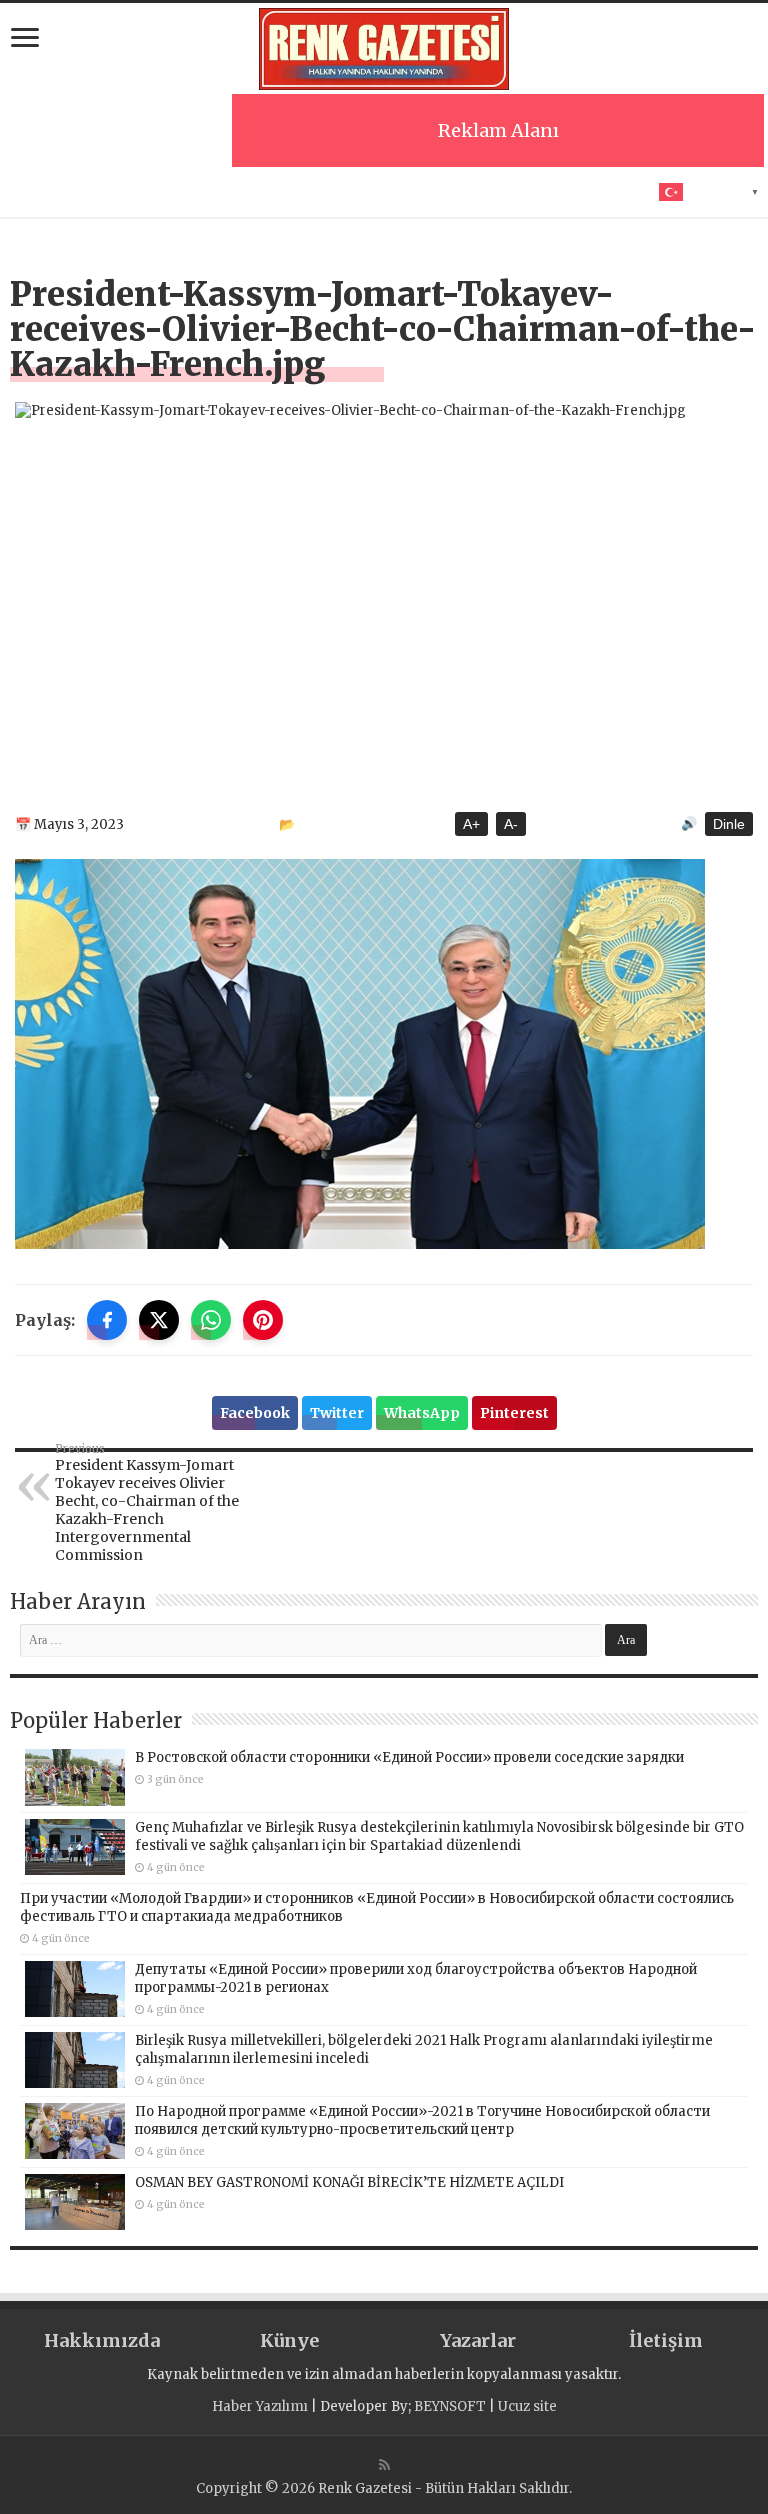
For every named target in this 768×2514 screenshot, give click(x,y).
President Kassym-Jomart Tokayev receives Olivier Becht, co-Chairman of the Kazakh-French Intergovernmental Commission (147, 1503)
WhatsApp (422, 1413)
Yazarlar (478, 2340)
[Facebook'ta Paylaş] (107, 1320)
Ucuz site (527, 2406)
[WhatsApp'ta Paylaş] (211, 1320)
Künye (289, 2340)
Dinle (729, 824)
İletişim (666, 2340)
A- (511, 824)
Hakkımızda (102, 2340)
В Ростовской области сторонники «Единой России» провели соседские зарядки (409, 1757)
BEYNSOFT (450, 2406)
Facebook (255, 1413)
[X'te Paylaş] (159, 1320)
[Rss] (384, 2465)
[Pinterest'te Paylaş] (263, 1320)
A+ (471, 824)
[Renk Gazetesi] (384, 49)
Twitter (337, 1413)
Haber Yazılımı (260, 2406)
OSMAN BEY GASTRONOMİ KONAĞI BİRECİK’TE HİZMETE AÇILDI (349, 2182)
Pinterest (514, 1413)
